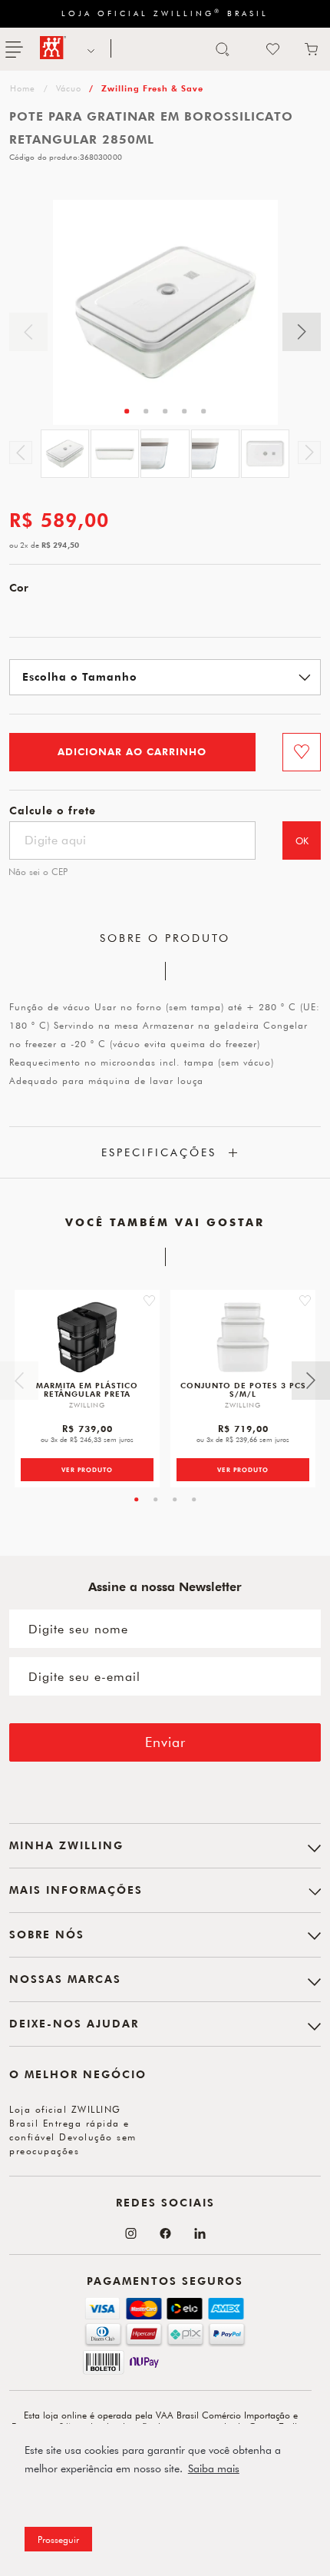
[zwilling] (21, 88)
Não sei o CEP (38, 871)
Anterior (28, 332)
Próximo (302, 332)
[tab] (127, 411)
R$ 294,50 (60, 545)
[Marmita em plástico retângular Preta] (87, 1337)
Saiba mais (214, 2468)
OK (302, 840)
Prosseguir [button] (58, 2539)
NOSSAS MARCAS (89, 49)
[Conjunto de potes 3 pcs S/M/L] (243, 1337)
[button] (149, 1301)
